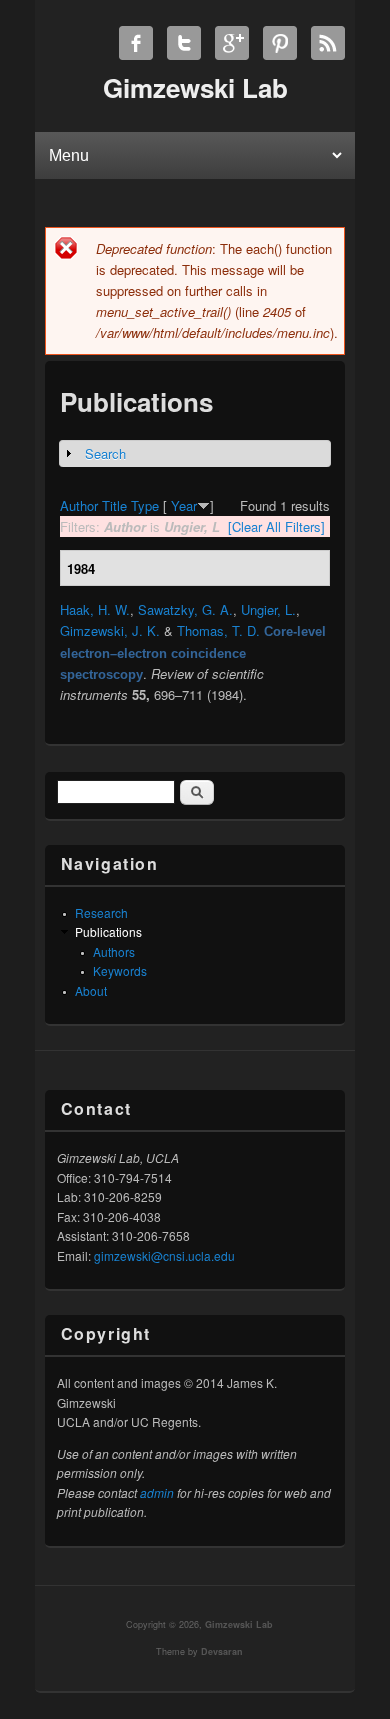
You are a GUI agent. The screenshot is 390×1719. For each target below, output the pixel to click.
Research (101, 912)
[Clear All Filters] (276, 526)
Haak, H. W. (95, 609)
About (91, 990)
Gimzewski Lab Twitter (184, 43)
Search (105, 453)
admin (157, 1492)
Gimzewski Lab (239, 1624)
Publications (108, 931)
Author (79, 505)
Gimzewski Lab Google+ (232, 43)
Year (184, 505)
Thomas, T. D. (218, 630)
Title (114, 505)
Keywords (120, 970)
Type (145, 505)
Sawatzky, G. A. (185, 609)
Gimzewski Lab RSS (328, 43)
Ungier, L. (268, 609)
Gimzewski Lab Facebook (136, 43)
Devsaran (222, 1651)
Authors (114, 951)
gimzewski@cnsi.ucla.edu (164, 1255)
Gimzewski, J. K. (110, 630)
